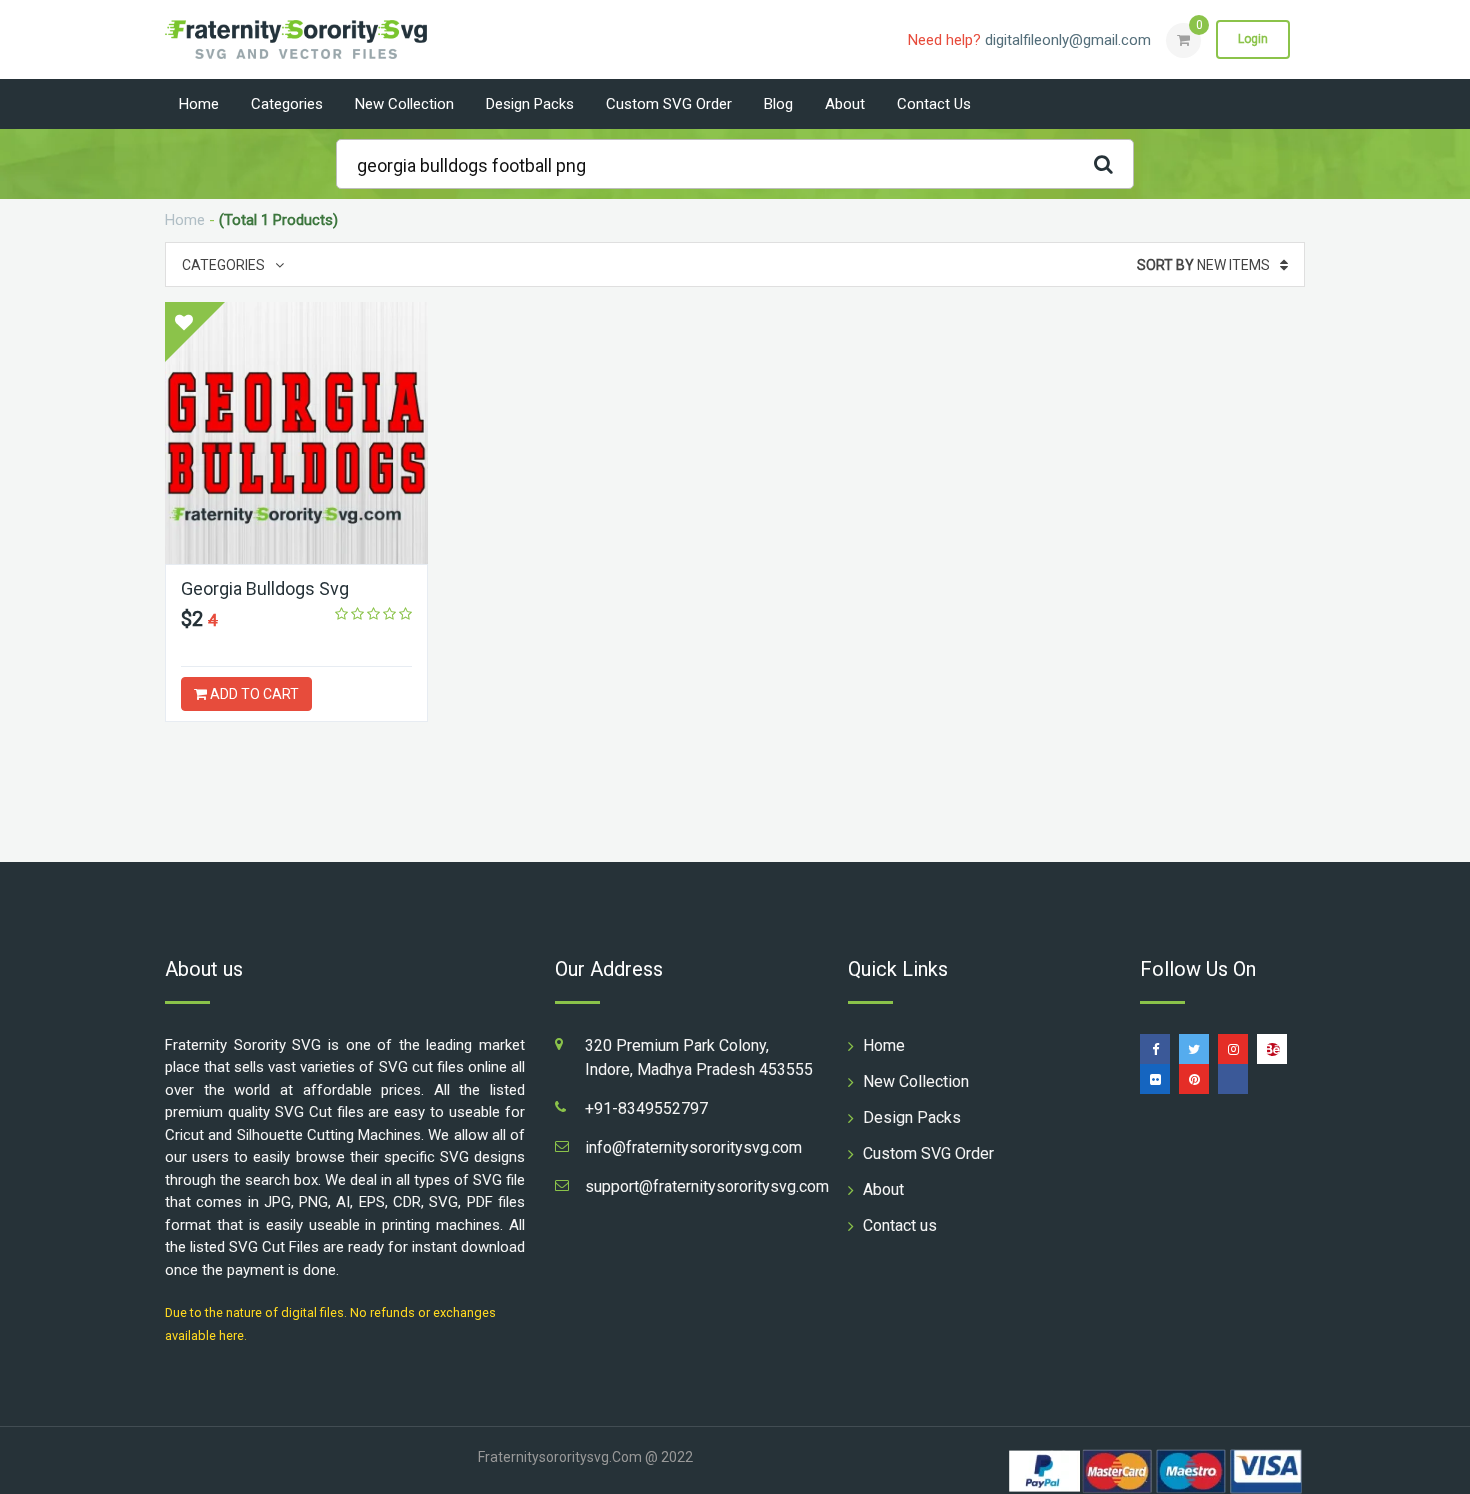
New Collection (404, 104)
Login (1253, 39)
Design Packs (530, 104)
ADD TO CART (253, 694)
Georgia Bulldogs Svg (265, 588)
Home (199, 104)
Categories (287, 104)
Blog (778, 104)
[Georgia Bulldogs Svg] (296, 433)
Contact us (934, 104)
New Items (1203, 265)
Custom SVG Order (669, 104)
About (845, 104)
